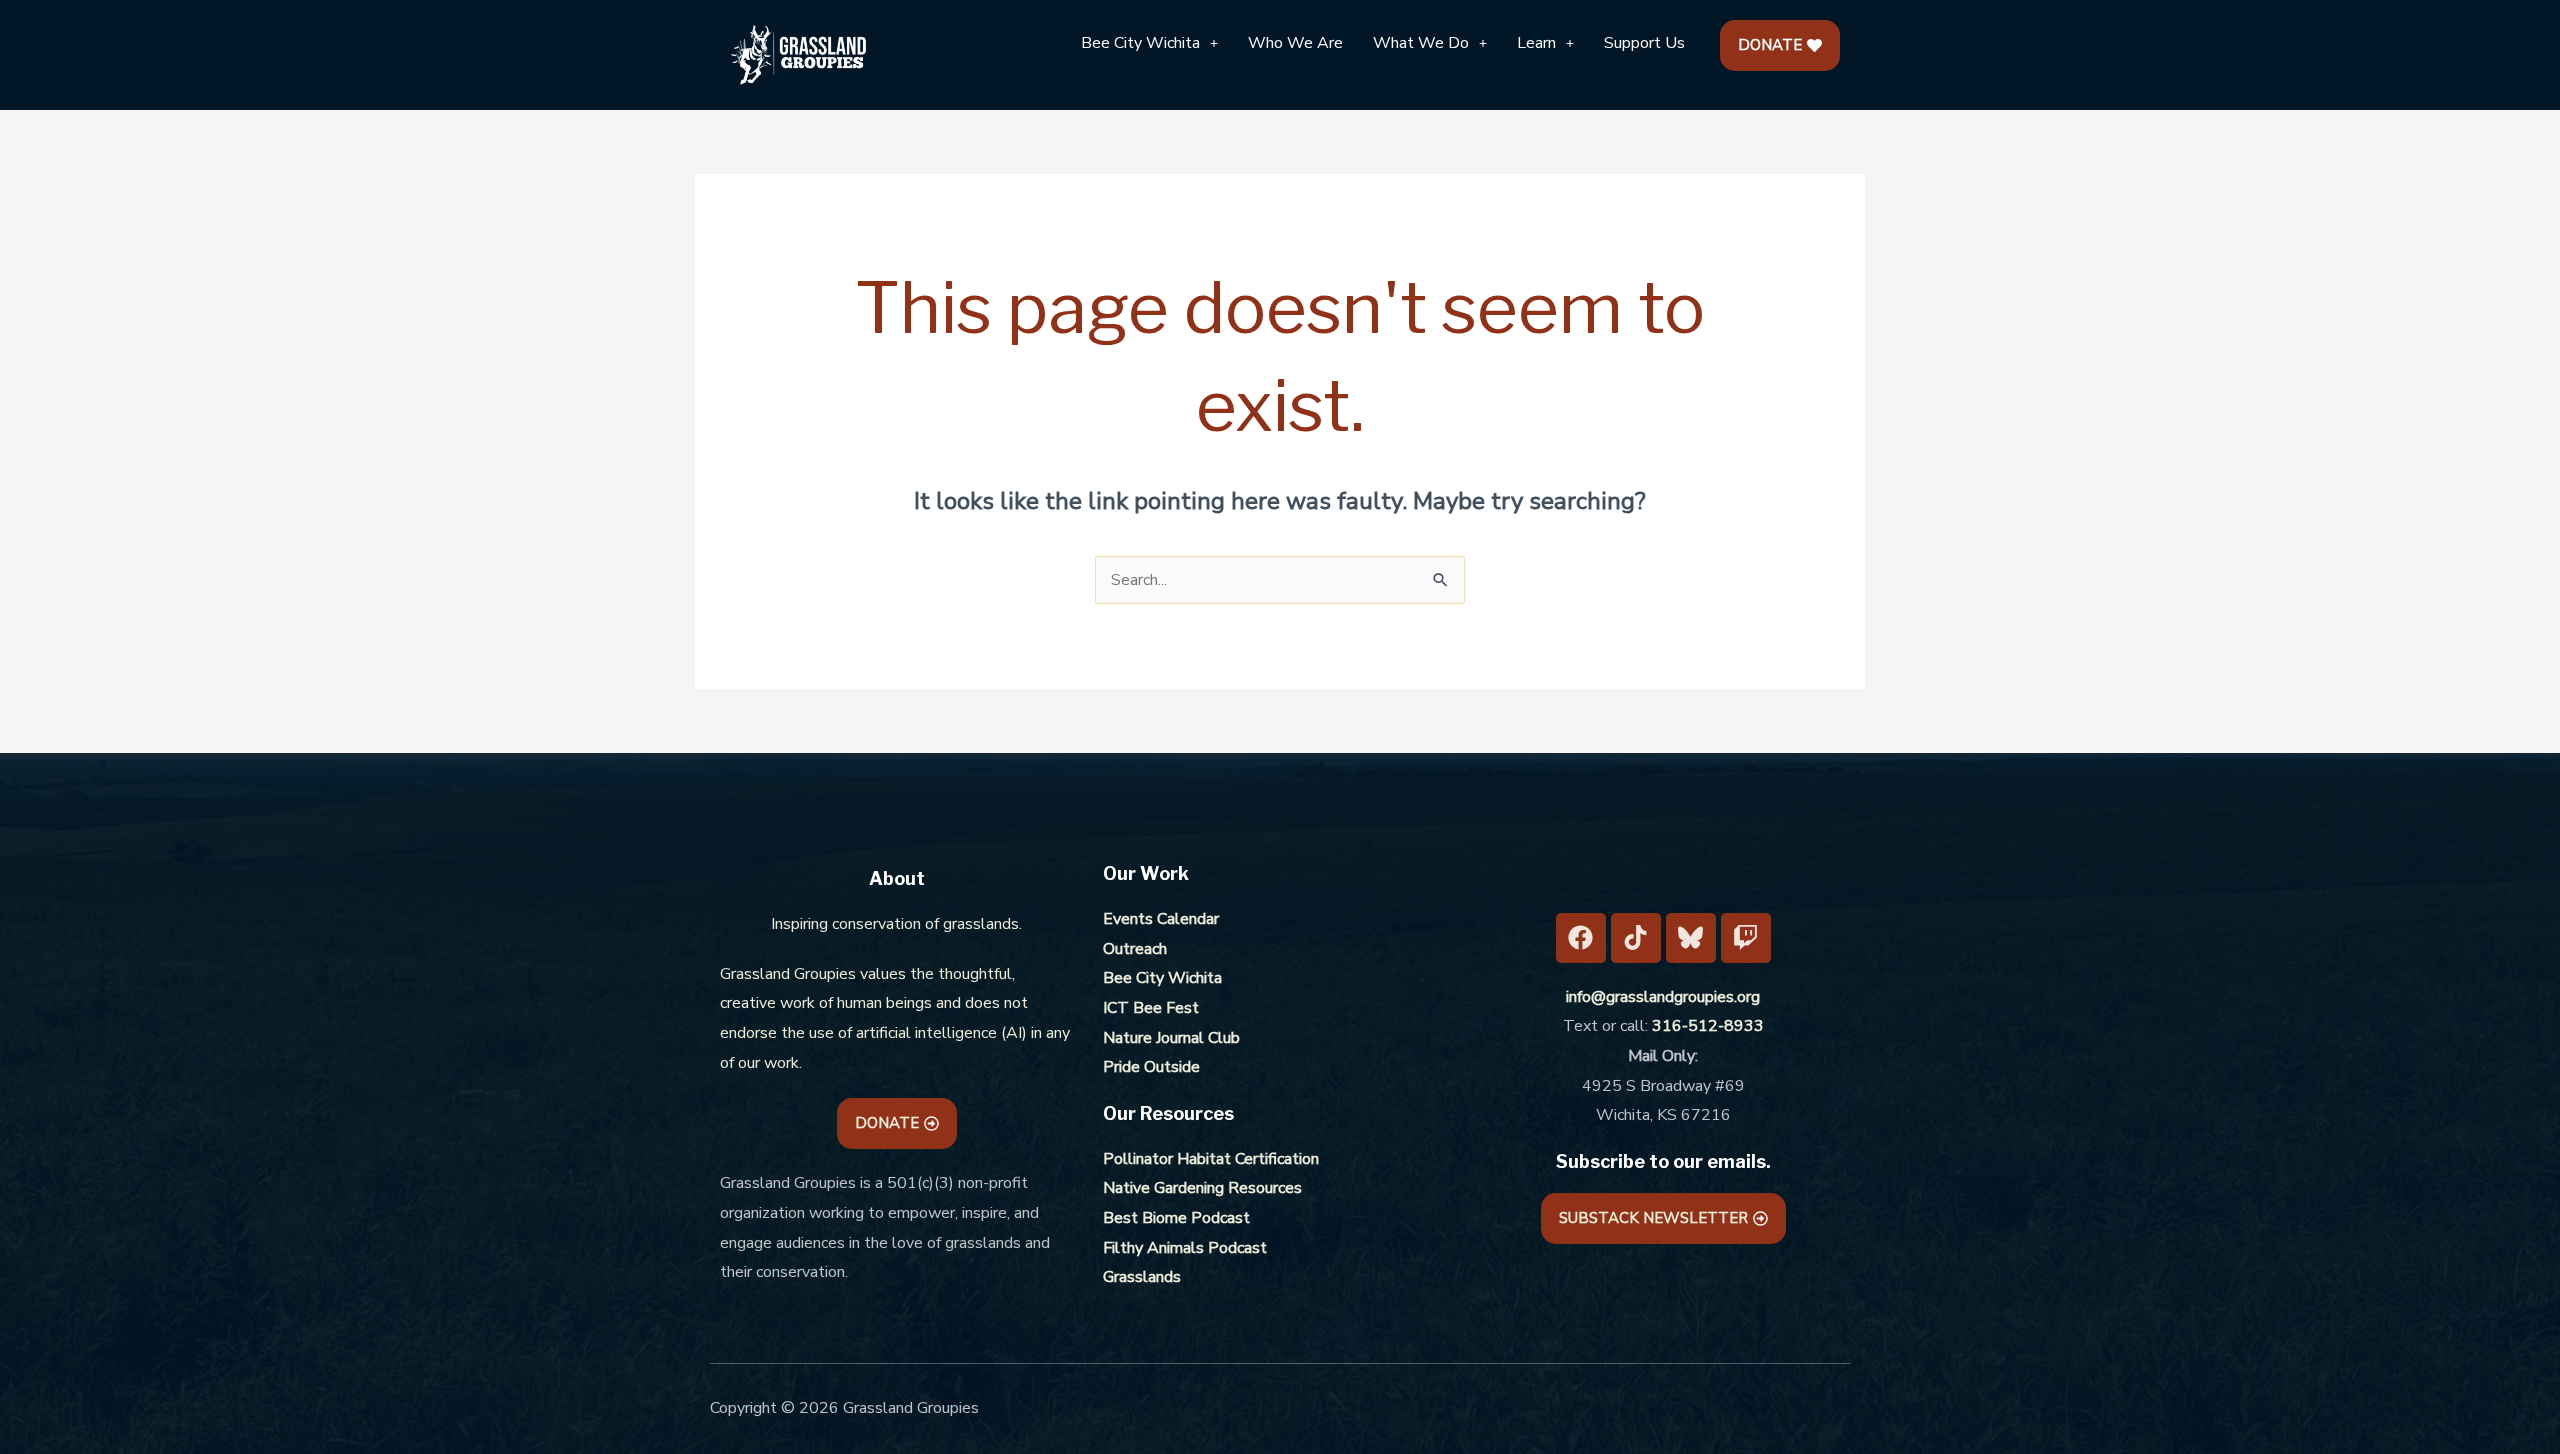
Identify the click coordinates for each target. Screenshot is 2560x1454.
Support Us (1644, 43)
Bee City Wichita (1140, 43)
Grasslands (1142, 1277)
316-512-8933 (1708, 1026)
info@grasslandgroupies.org (1663, 997)
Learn (1536, 43)
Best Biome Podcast (1176, 1218)
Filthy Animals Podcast (1185, 1248)
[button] (1149, 43)
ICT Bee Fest (1151, 1008)
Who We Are (1295, 43)
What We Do (1421, 43)
